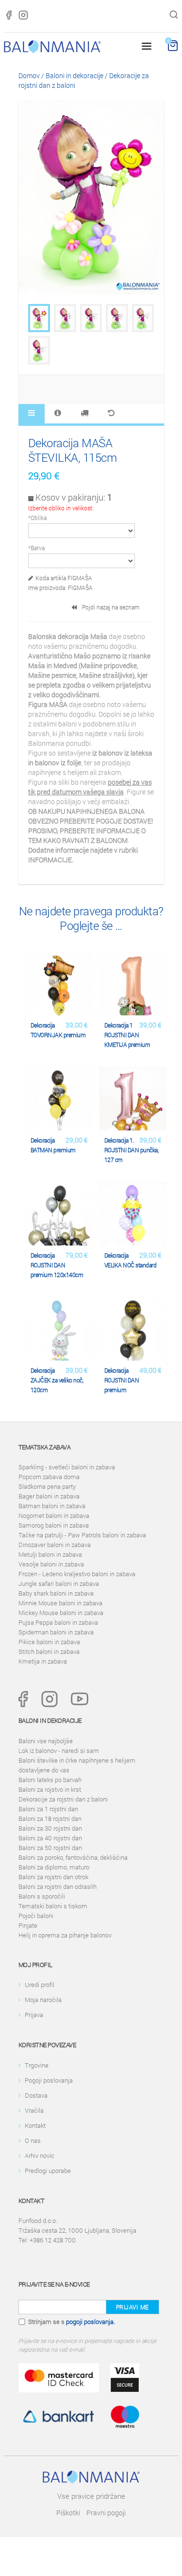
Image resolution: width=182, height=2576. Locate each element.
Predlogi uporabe (48, 2171)
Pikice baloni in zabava (49, 1642)
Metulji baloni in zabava (50, 1554)
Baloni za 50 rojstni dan (50, 1848)
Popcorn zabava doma (49, 1477)
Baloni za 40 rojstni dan (50, 1838)
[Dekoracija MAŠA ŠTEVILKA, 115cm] (39, 318)
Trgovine (37, 2065)
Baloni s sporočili (42, 1896)
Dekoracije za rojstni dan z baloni (63, 1799)
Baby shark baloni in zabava (56, 1593)
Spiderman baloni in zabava (56, 1632)
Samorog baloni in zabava (54, 1525)
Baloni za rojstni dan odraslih (58, 1886)
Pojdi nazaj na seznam (109, 607)
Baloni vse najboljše (46, 1741)
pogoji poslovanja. (91, 2322)
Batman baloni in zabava (52, 1506)
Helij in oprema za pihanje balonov (65, 1935)
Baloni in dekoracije (74, 76)
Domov (29, 76)
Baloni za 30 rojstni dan (50, 1828)
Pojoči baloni (36, 1916)
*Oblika (37, 518)
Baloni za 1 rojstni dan (48, 1809)
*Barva (36, 548)
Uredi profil (40, 1985)
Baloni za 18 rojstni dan (50, 1818)
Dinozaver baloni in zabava (55, 1545)
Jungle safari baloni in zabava (59, 1583)
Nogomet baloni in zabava (54, 1515)
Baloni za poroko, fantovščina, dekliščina (73, 1857)
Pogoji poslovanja (49, 2080)
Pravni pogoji (106, 2513)
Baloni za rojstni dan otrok (53, 1877)
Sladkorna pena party (47, 1486)
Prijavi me (132, 2307)
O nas (33, 2140)
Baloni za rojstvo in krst (50, 1789)
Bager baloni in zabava (49, 1496)
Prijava (34, 2015)
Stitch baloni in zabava (49, 1651)
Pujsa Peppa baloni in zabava (58, 1622)
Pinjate (28, 1925)
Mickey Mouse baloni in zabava (61, 1613)
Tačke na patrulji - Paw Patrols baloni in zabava (82, 1535)
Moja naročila (43, 2000)
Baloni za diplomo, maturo (54, 1867)
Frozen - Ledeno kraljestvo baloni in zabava (77, 1574)
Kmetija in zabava (43, 1661)
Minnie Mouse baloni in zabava (60, 1603)
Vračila (34, 2110)
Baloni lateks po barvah (50, 1780)
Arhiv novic (40, 2155)
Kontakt (35, 2125)
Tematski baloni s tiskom (53, 1906)
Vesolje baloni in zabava (51, 1564)
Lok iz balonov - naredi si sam (59, 1751)
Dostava (36, 2095)
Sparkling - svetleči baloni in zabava (67, 1467)
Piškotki (68, 2513)
